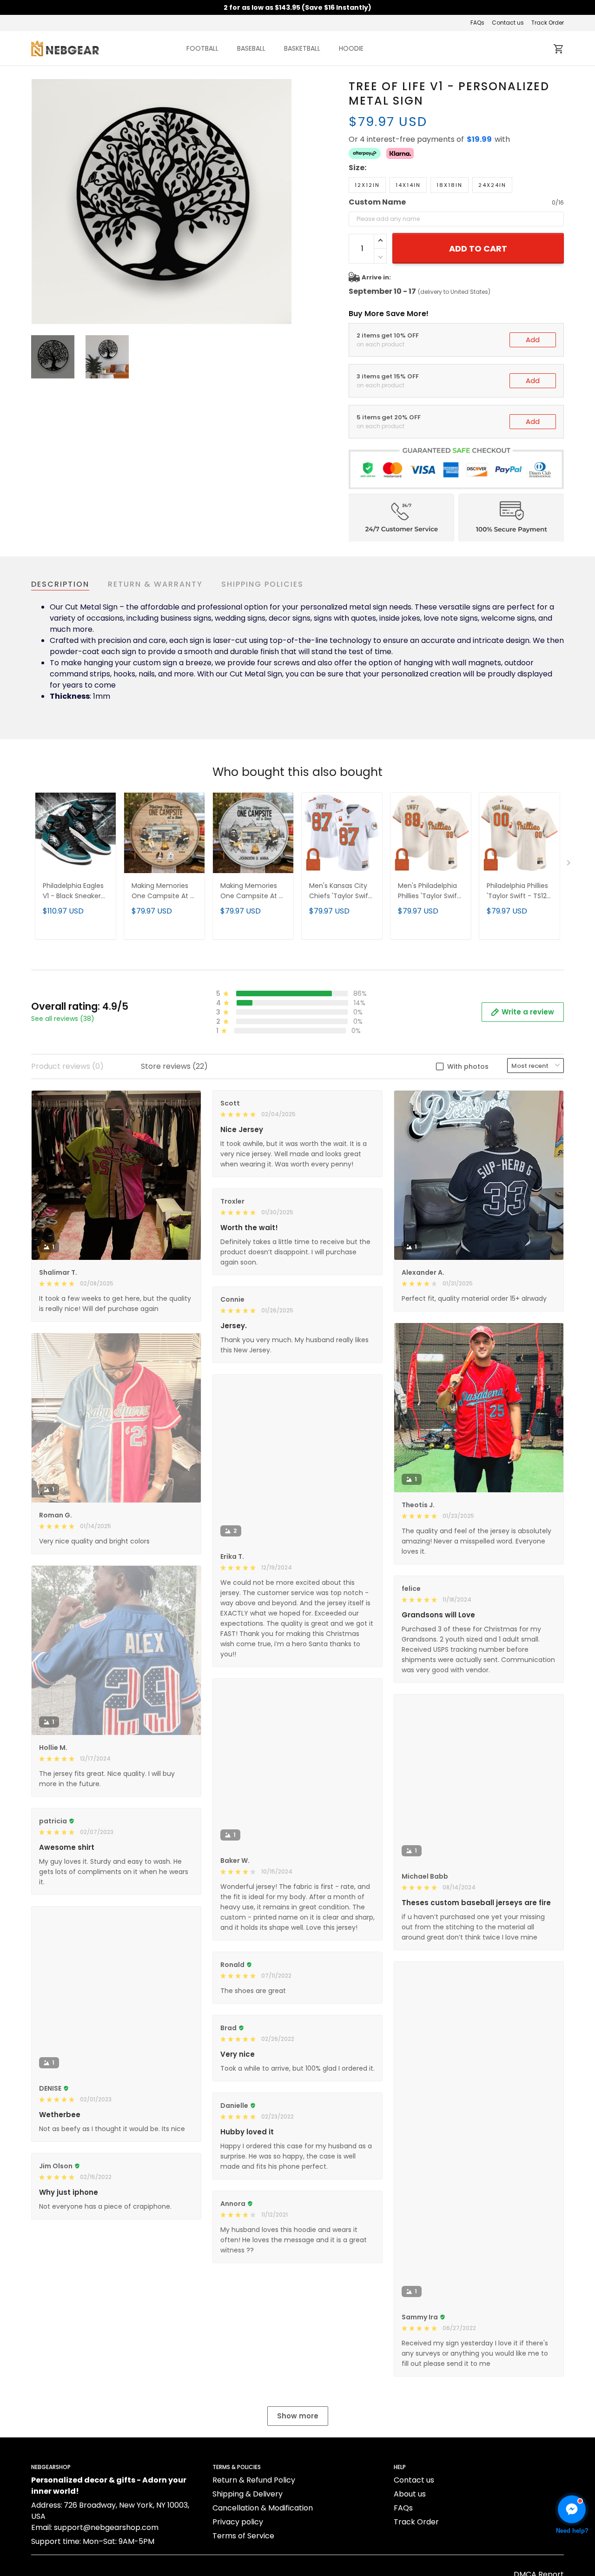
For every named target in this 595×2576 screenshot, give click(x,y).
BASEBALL (251, 48)
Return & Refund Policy (254, 2480)
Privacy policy (238, 2522)
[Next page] (284, 202)
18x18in (450, 185)
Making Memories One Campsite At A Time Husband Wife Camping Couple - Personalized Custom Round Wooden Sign (163, 891)
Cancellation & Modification (263, 2508)
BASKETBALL (302, 48)
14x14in (408, 185)
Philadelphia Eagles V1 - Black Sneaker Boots (73, 891)
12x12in (367, 185)
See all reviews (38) (63, 1019)
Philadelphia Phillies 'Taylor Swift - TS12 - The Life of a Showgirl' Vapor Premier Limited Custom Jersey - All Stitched (519, 891)
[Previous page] (39, 202)
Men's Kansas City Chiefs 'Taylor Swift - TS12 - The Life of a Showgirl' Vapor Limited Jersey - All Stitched (340, 891)
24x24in (492, 185)
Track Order (548, 23)
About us (410, 2494)
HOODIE (351, 48)
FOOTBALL (202, 48)
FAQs (477, 23)
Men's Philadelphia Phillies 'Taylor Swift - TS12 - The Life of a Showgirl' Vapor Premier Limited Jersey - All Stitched (430, 891)
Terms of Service (243, 2536)
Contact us (508, 23)
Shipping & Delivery (248, 2494)
